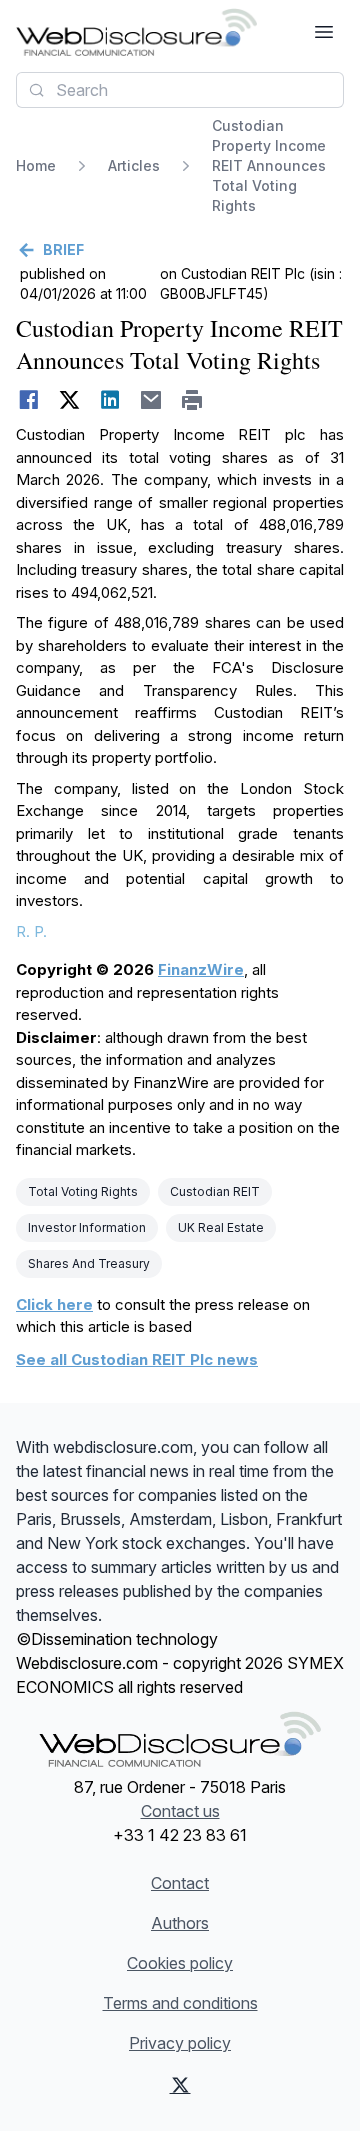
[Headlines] (136, 32)
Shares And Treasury (89, 1263)
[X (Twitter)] (180, 2085)
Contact (180, 1883)
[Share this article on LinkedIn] (110, 400)
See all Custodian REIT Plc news (137, 1359)
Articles (134, 165)
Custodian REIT (215, 1191)
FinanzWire (201, 969)
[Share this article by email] (151, 400)
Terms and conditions (180, 2003)
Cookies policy (180, 1963)
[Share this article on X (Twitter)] (69, 400)
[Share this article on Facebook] (28, 400)
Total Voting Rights (83, 1191)
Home (36, 165)
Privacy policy (180, 2043)
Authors (180, 1923)
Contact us (180, 1811)
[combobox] (180, 90)
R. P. (31, 931)
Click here (54, 1304)
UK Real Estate (221, 1227)
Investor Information (87, 1227)
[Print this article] (192, 400)
